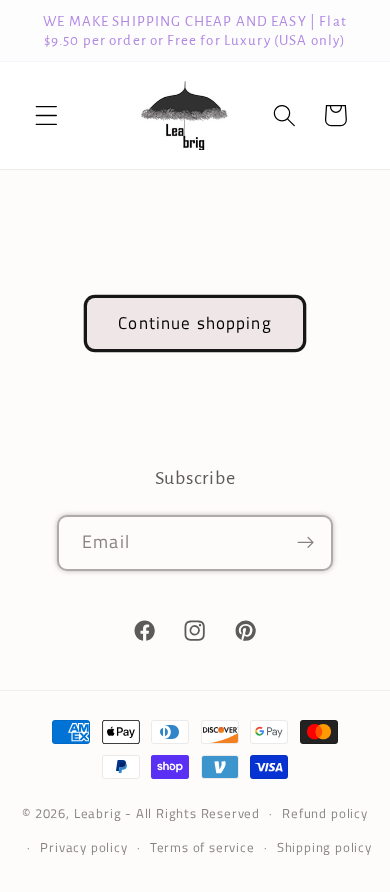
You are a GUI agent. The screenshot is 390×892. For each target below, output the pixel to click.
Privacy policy (83, 847)
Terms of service (202, 847)
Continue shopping (195, 322)
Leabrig (98, 813)
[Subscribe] (305, 543)
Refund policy (324, 813)
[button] (46, 115)
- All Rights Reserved (192, 813)
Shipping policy (324, 847)
